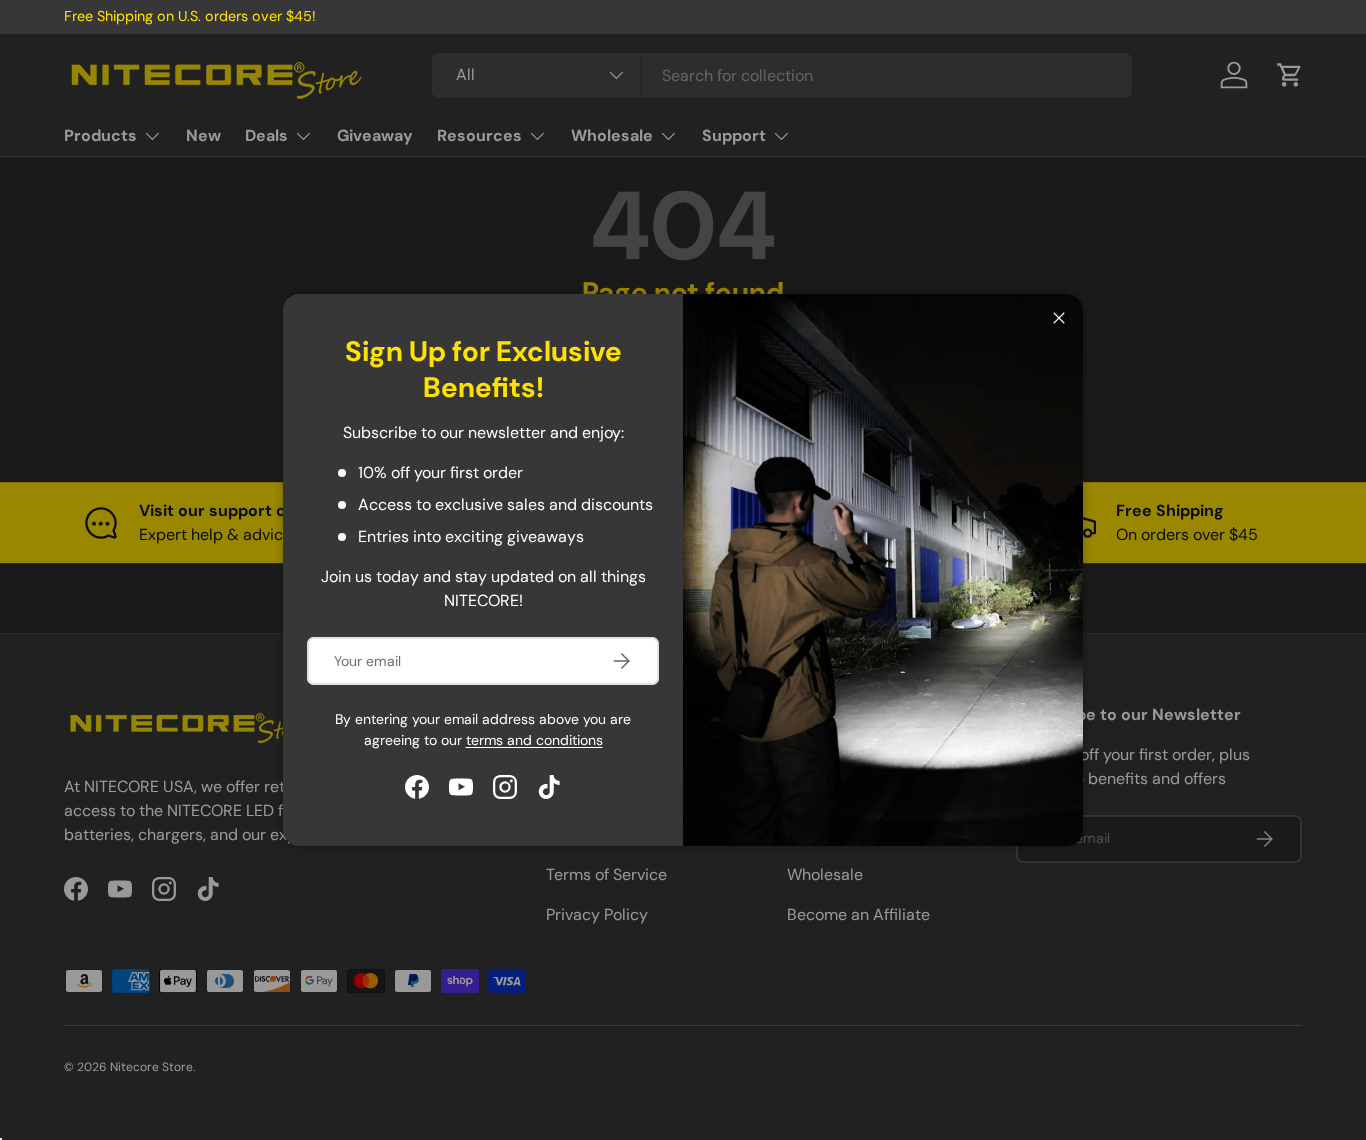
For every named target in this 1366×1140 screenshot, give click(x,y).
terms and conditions (534, 740)
